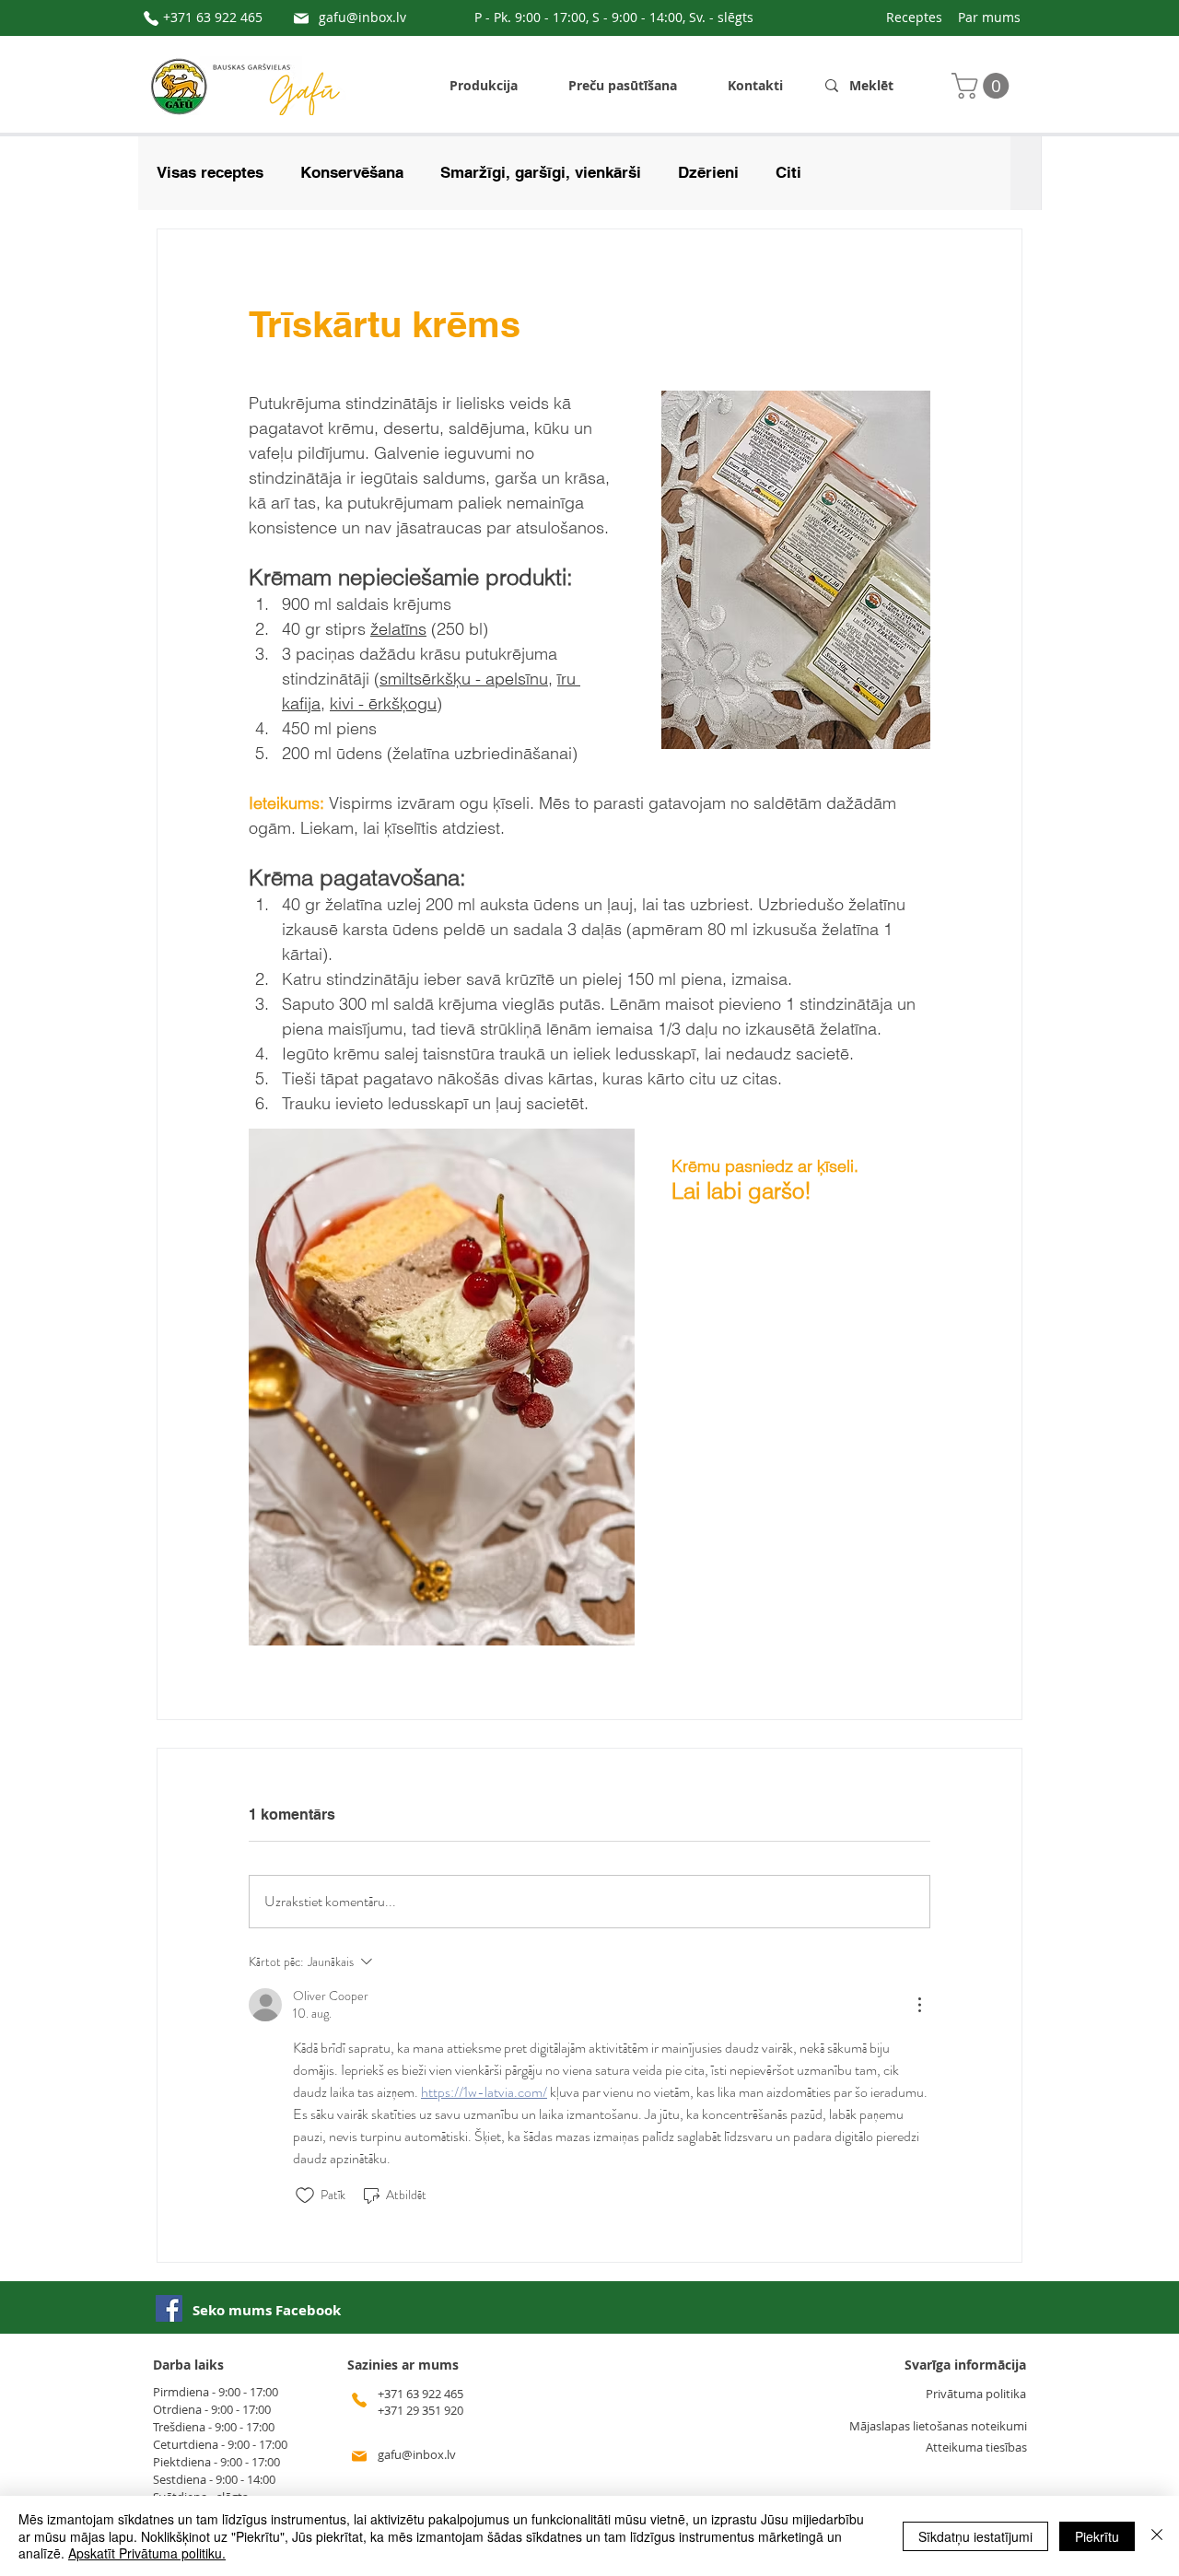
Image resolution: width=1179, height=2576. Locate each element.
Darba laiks (188, 2365)
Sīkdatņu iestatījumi (975, 2536)
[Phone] (151, 18)
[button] (983, 86)
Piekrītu (1097, 2536)
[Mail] (301, 18)
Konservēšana (352, 172)
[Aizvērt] (1157, 2536)
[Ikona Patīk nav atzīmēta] (305, 2195)
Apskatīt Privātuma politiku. (147, 2553)
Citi (788, 172)
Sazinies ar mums (403, 2365)
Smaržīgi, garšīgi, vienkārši (541, 172)
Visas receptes (210, 172)
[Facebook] (169, 2308)
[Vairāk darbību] (919, 2005)
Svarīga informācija (965, 2365)
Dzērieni (708, 172)
